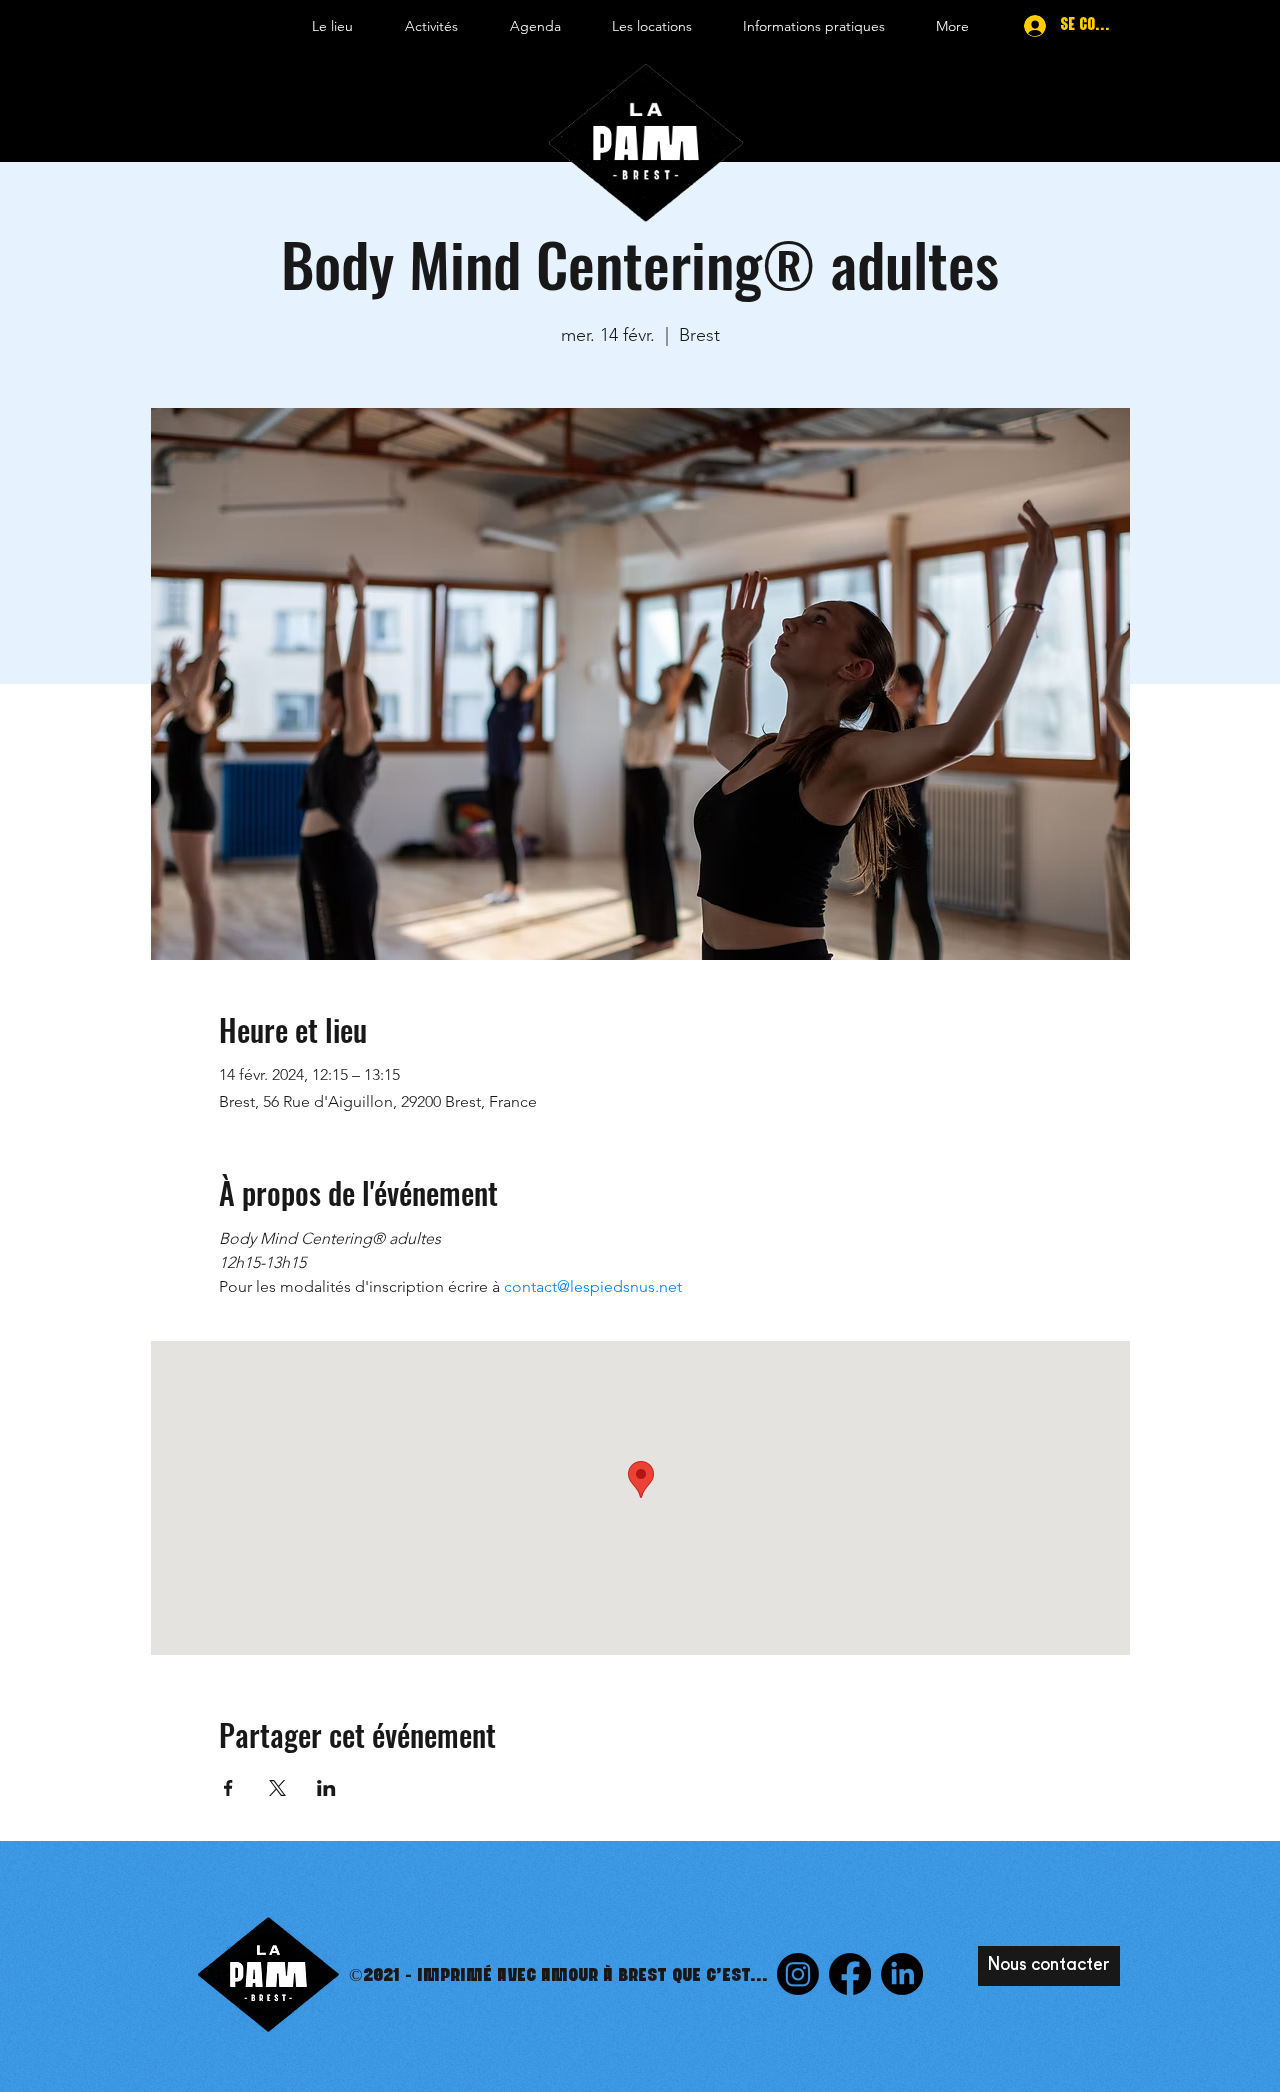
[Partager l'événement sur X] (277, 1788)
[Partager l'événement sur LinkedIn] (326, 1788)
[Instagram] (798, 1974)
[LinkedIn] (902, 1974)
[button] (332, 26)
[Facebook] (850, 1974)
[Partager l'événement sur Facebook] (228, 1788)
